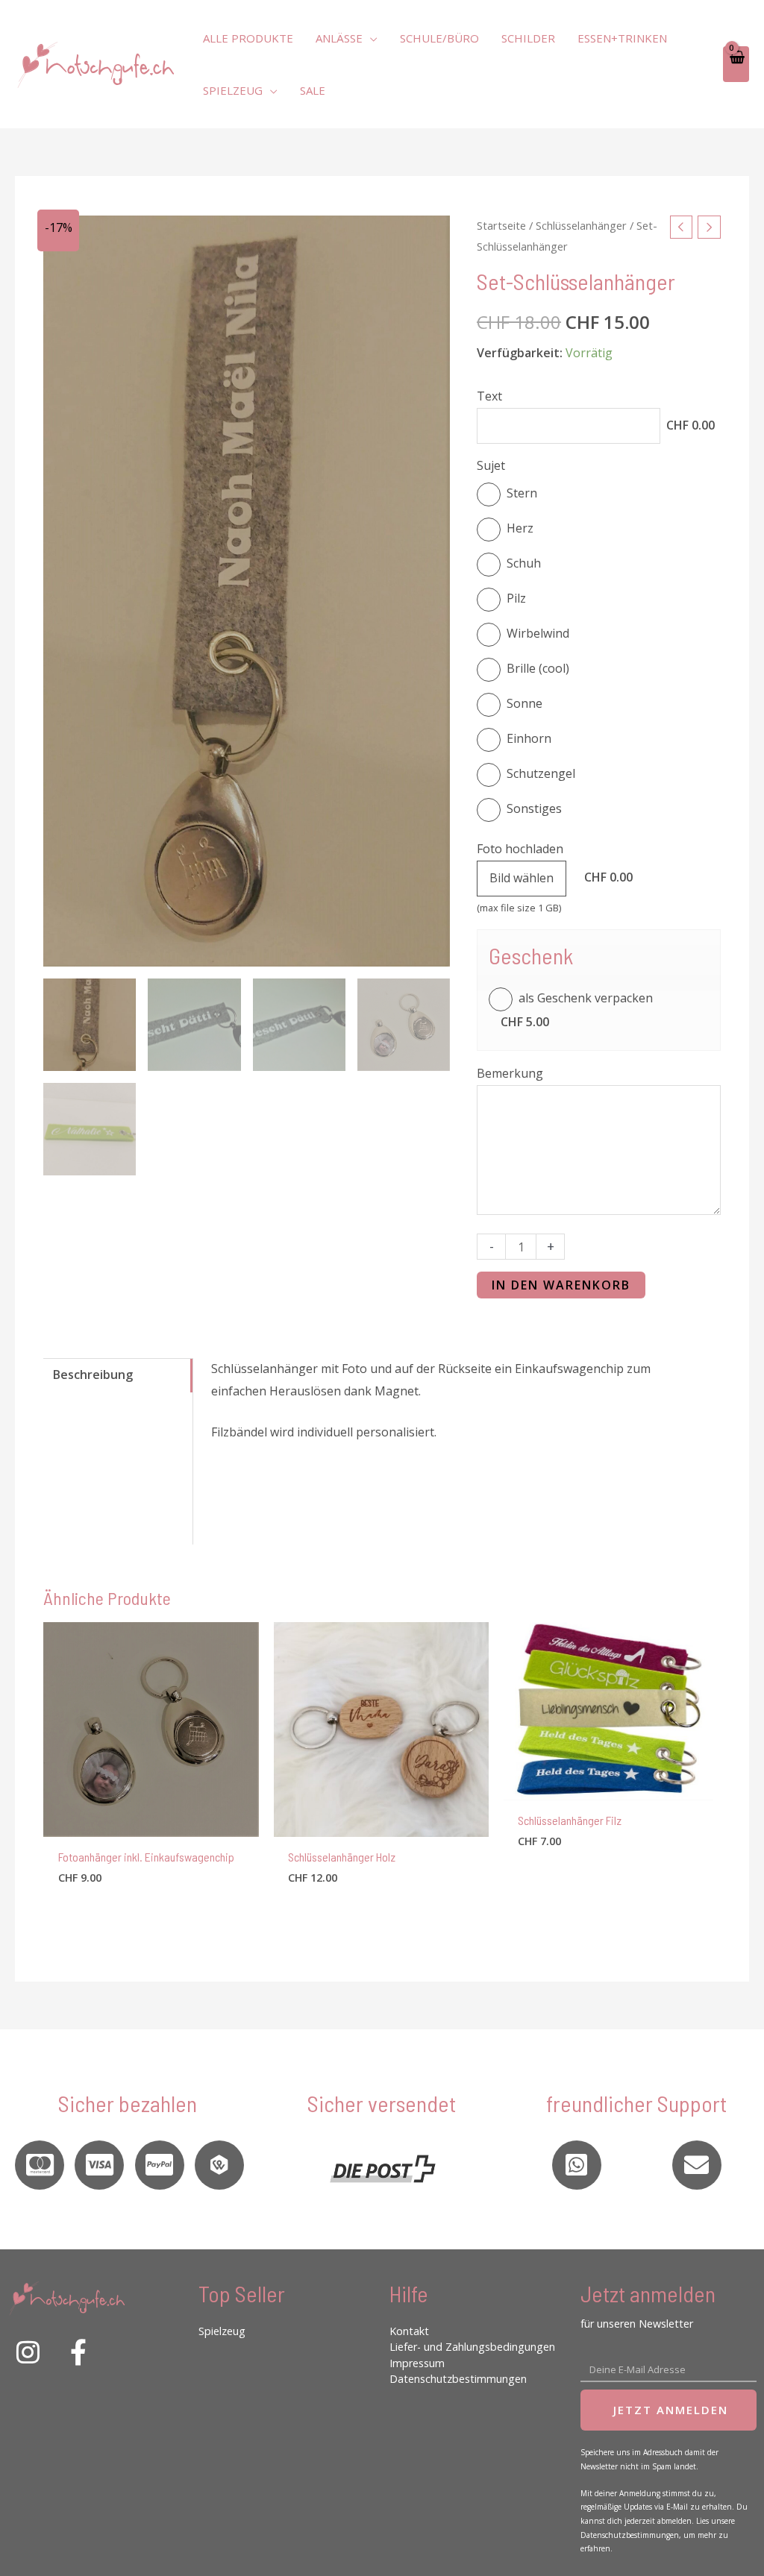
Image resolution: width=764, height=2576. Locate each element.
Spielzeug (222, 2331)
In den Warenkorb (561, 1285)
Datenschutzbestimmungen (458, 2379)
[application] (370, 38)
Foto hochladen (520, 849)
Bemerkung (510, 1073)
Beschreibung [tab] (93, 1375)
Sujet (491, 465)
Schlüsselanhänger (581, 225)
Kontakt (409, 2331)
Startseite (501, 225)
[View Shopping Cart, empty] (736, 65)
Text (489, 396)
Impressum (417, 2363)
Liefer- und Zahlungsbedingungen (472, 2347)
